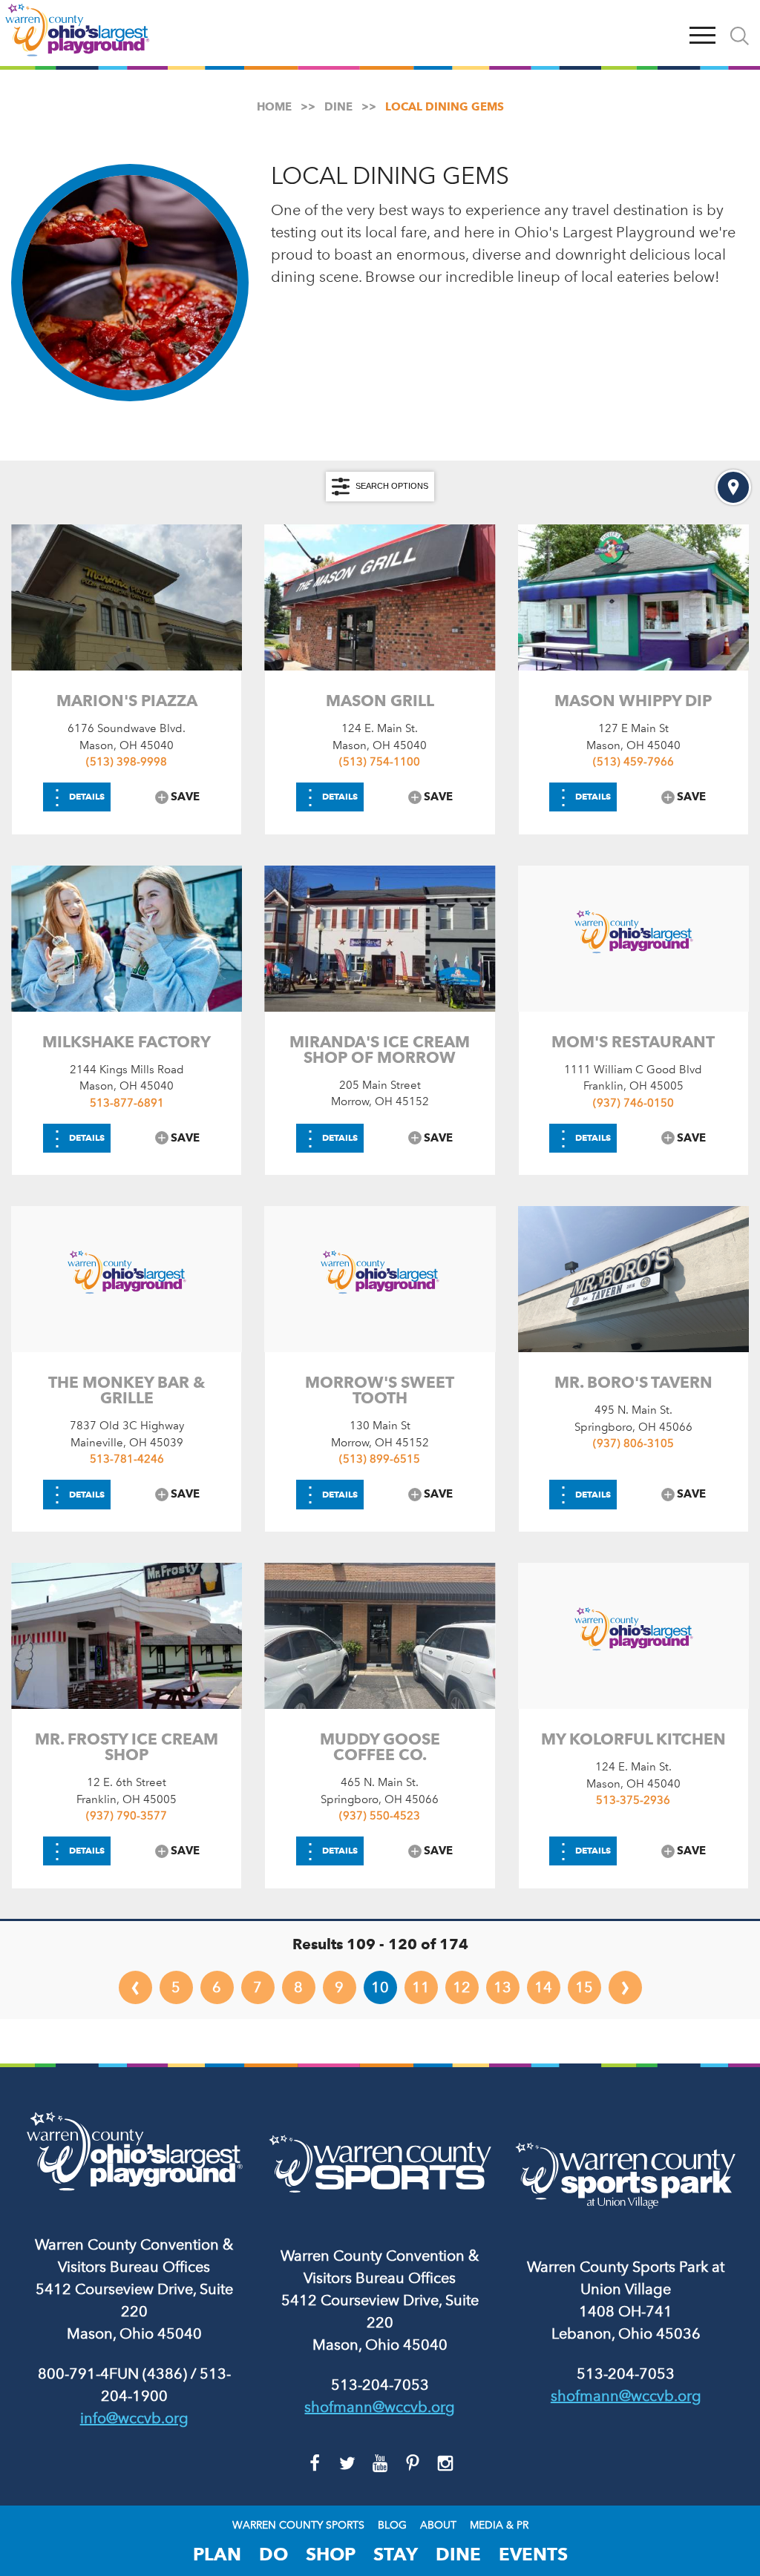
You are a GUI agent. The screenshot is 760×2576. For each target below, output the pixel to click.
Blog (392, 2526)
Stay (396, 2554)
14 (543, 1987)
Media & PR (499, 2526)
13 (502, 1987)
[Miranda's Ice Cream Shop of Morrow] (380, 939)
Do (273, 2554)
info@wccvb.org (134, 2418)
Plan (217, 2554)
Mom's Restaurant (633, 1042)
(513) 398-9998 (127, 762)
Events (533, 2554)
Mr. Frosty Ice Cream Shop (127, 1747)
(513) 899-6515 (380, 1459)
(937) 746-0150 (633, 1103)
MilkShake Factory (127, 1042)
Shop (331, 2554)
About (438, 2526)
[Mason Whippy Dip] (633, 597)
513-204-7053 (380, 2385)
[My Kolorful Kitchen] (633, 1636)
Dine (458, 2554)
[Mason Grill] (380, 597)
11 (421, 1987)
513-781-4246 (127, 1459)
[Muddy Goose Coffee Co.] (380, 1636)
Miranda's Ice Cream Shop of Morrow (380, 1050)
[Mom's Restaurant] (633, 939)
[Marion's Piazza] (127, 597)
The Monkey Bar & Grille (127, 1390)
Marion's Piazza (127, 701)
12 (462, 1987)
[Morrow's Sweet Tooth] (380, 1279)
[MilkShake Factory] (127, 939)
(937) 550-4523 (380, 1816)
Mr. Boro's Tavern (633, 1382)
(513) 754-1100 (380, 762)
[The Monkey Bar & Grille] (127, 1279)
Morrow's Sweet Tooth (380, 1390)
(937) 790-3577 (127, 1816)
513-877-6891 (127, 1103)
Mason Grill (380, 701)
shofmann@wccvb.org (380, 2407)
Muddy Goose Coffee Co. (380, 1747)
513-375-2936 (633, 1800)
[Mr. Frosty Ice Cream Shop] (127, 1636)
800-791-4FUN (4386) (112, 2374)
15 (584, 1987)
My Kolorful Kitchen (633, 1739)
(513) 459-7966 (633, 762)
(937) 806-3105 (633, 1443)
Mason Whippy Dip (633, 701)
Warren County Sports (298, 2526)
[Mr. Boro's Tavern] (633, 1279)
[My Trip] (668, 33)
